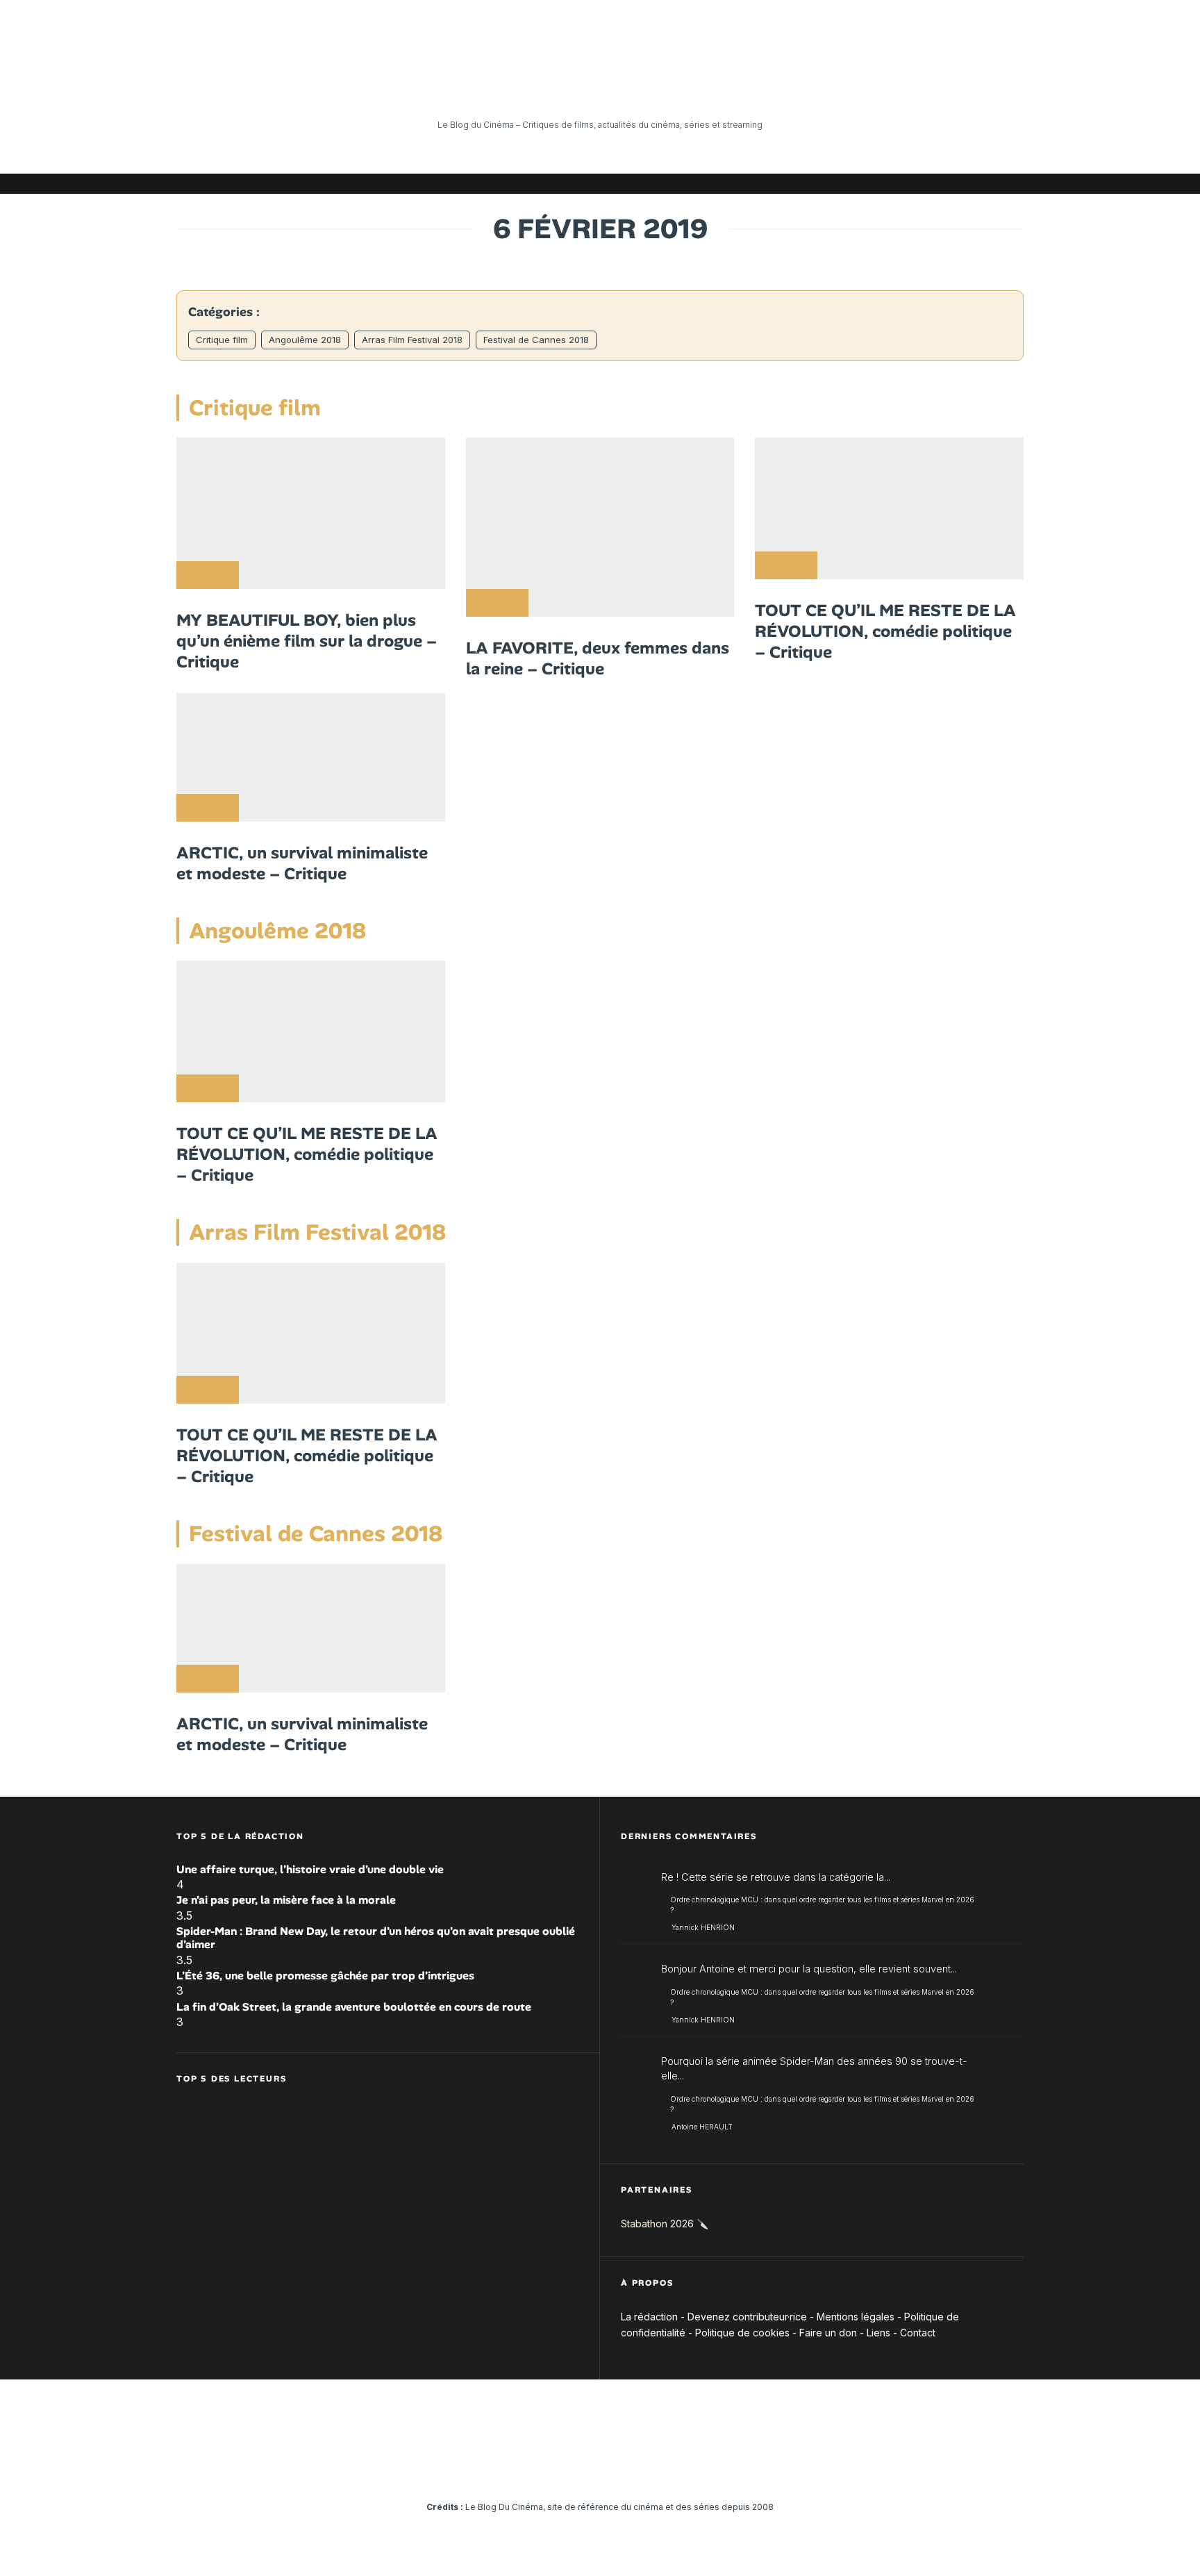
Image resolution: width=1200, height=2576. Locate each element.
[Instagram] (888, 184)
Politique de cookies (742, 2333)
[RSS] (1013, 184)
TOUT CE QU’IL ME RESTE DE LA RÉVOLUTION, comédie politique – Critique (885, 631)
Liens (878, 2333)
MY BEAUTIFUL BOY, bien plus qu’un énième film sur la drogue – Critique (307, 641)
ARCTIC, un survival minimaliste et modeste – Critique (302, 863)
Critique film (222, 340)
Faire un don (828, 2333)
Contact (918, 2333)
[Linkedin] (930, 184)
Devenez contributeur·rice (747, 2317)
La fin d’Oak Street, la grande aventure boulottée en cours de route (354, 2007)
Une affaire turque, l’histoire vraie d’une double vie (310, 1869)
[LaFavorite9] (600, 527)
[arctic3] (311, 757)
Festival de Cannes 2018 (536, 340)
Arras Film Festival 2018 (412, 340)
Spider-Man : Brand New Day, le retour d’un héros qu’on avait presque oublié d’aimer (376, 1938)
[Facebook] (847, 184)
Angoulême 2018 (305, 340)
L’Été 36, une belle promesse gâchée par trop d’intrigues (325, 1976)
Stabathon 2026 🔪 (665, 2224)
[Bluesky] (951, 184)
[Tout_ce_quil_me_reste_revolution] (889, 508)
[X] (867, 184)
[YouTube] (909, 184)
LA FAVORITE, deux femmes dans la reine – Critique (598, 658)
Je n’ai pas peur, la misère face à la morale (286, 1900)
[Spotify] (992, 184)
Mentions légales (856, 2317)
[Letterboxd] (972, 184)
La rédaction (649, 2317)
